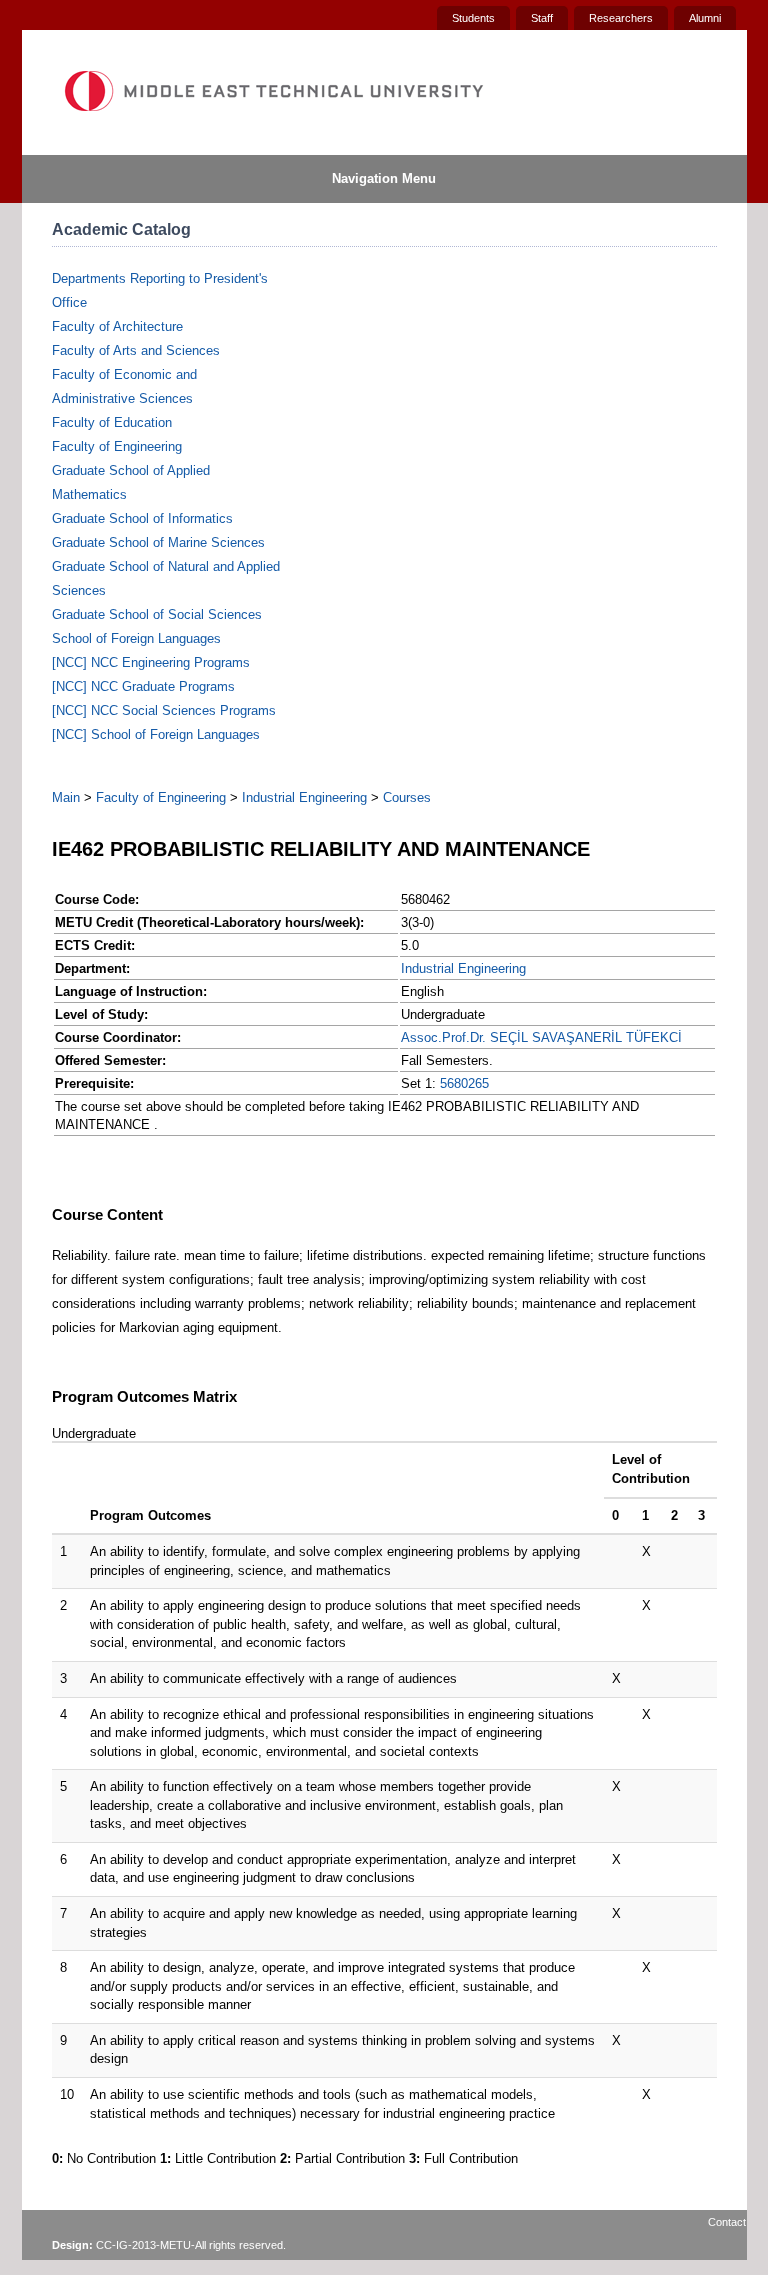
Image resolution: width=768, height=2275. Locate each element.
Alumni (705, 18)
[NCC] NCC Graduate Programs (143, 686)
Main (66, 797)
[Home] (273, 91)
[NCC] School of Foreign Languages (156, 734)
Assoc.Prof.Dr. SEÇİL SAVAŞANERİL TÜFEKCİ (541, 1037)
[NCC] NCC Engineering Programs (151, 662)
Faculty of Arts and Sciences (136, 350)
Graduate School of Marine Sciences (158, 542)
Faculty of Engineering (117, 446)
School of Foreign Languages (136, 638)
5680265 (464, 1083)
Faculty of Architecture (117, 326)
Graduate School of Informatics (142, 518)
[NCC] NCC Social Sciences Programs (164, 710)
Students (473, 18)
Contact (727, 2222)
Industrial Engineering (304, 797)
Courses (407, 797)
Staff (542, 18)
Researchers (621, 18)
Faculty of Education (112, 422)
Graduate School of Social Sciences (157, 614)
